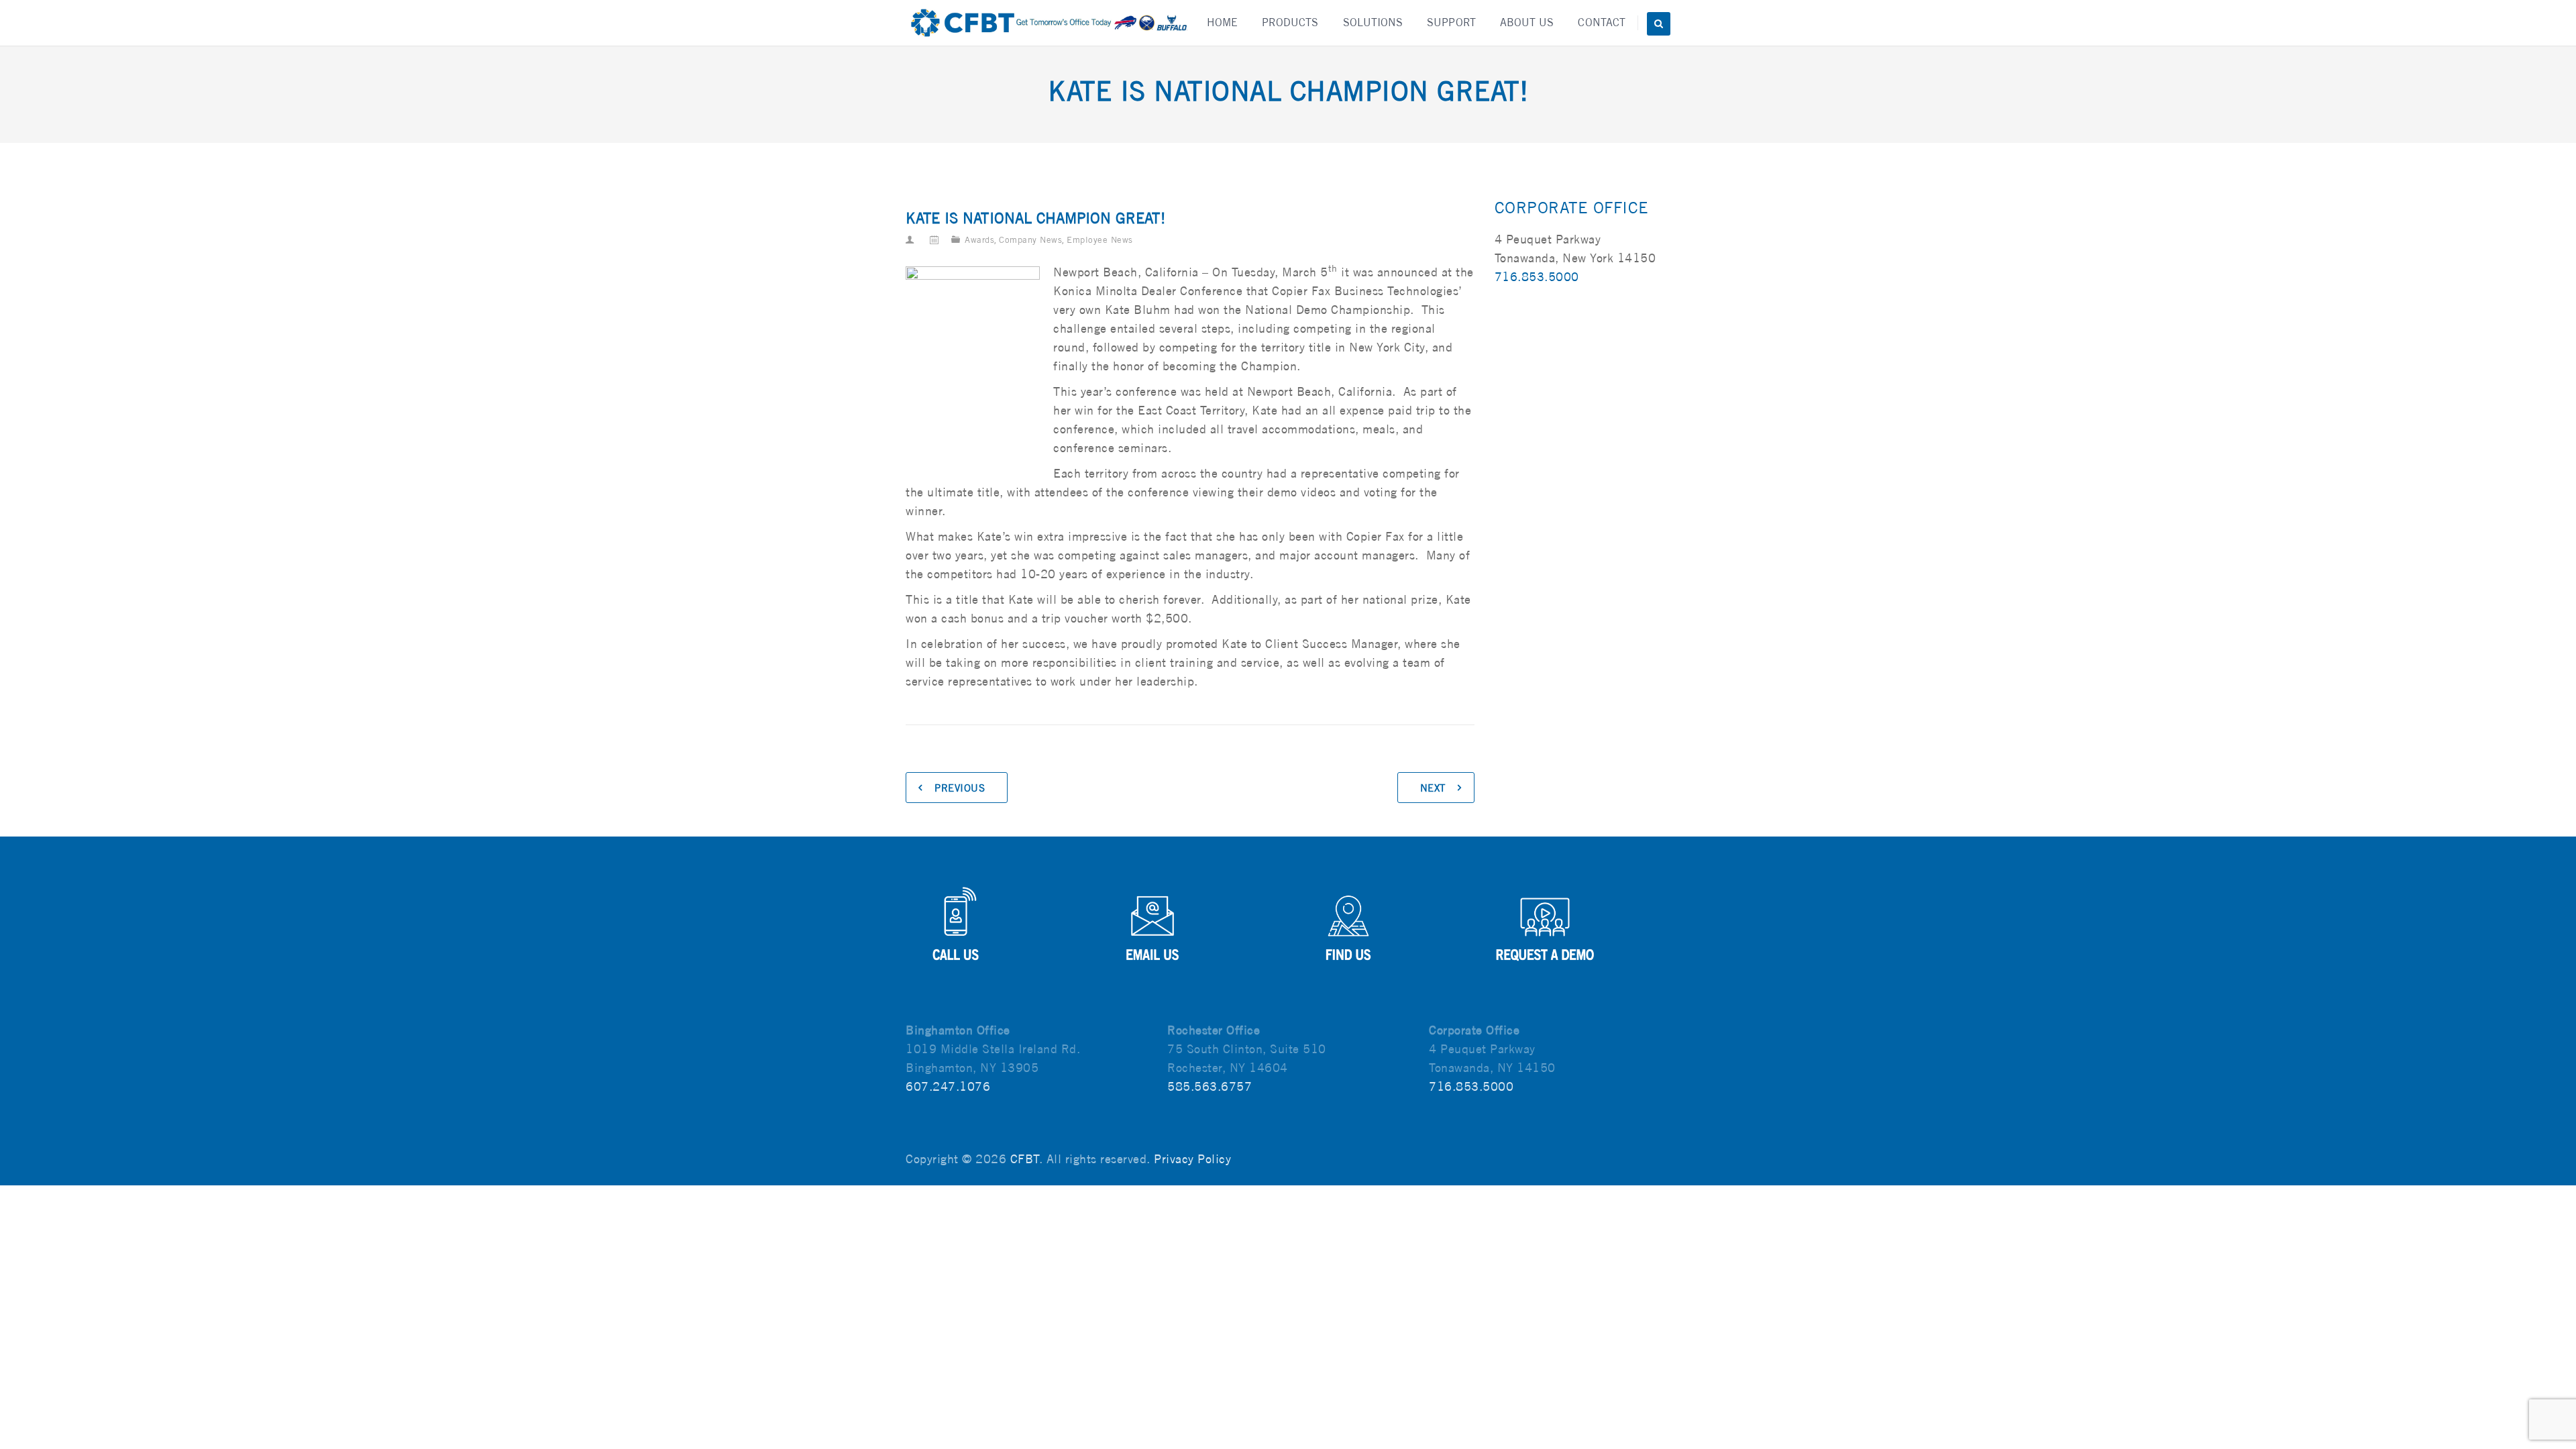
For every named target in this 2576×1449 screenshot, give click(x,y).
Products (1290, 22)
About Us (1527, 22)
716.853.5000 (1537, 277)
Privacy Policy (1192, 1159)
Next (1433, 788)
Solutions (1373, 22)
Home (1222, 22)
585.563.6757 (1210, 1086)
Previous (960, 788)
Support (1451, 22)
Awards (979, 240)
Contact (1602, 22)
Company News (1030, 240)
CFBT (1025, 1159)
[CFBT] (1048, 23)
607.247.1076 (948, 1086)
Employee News (1100, 240)
